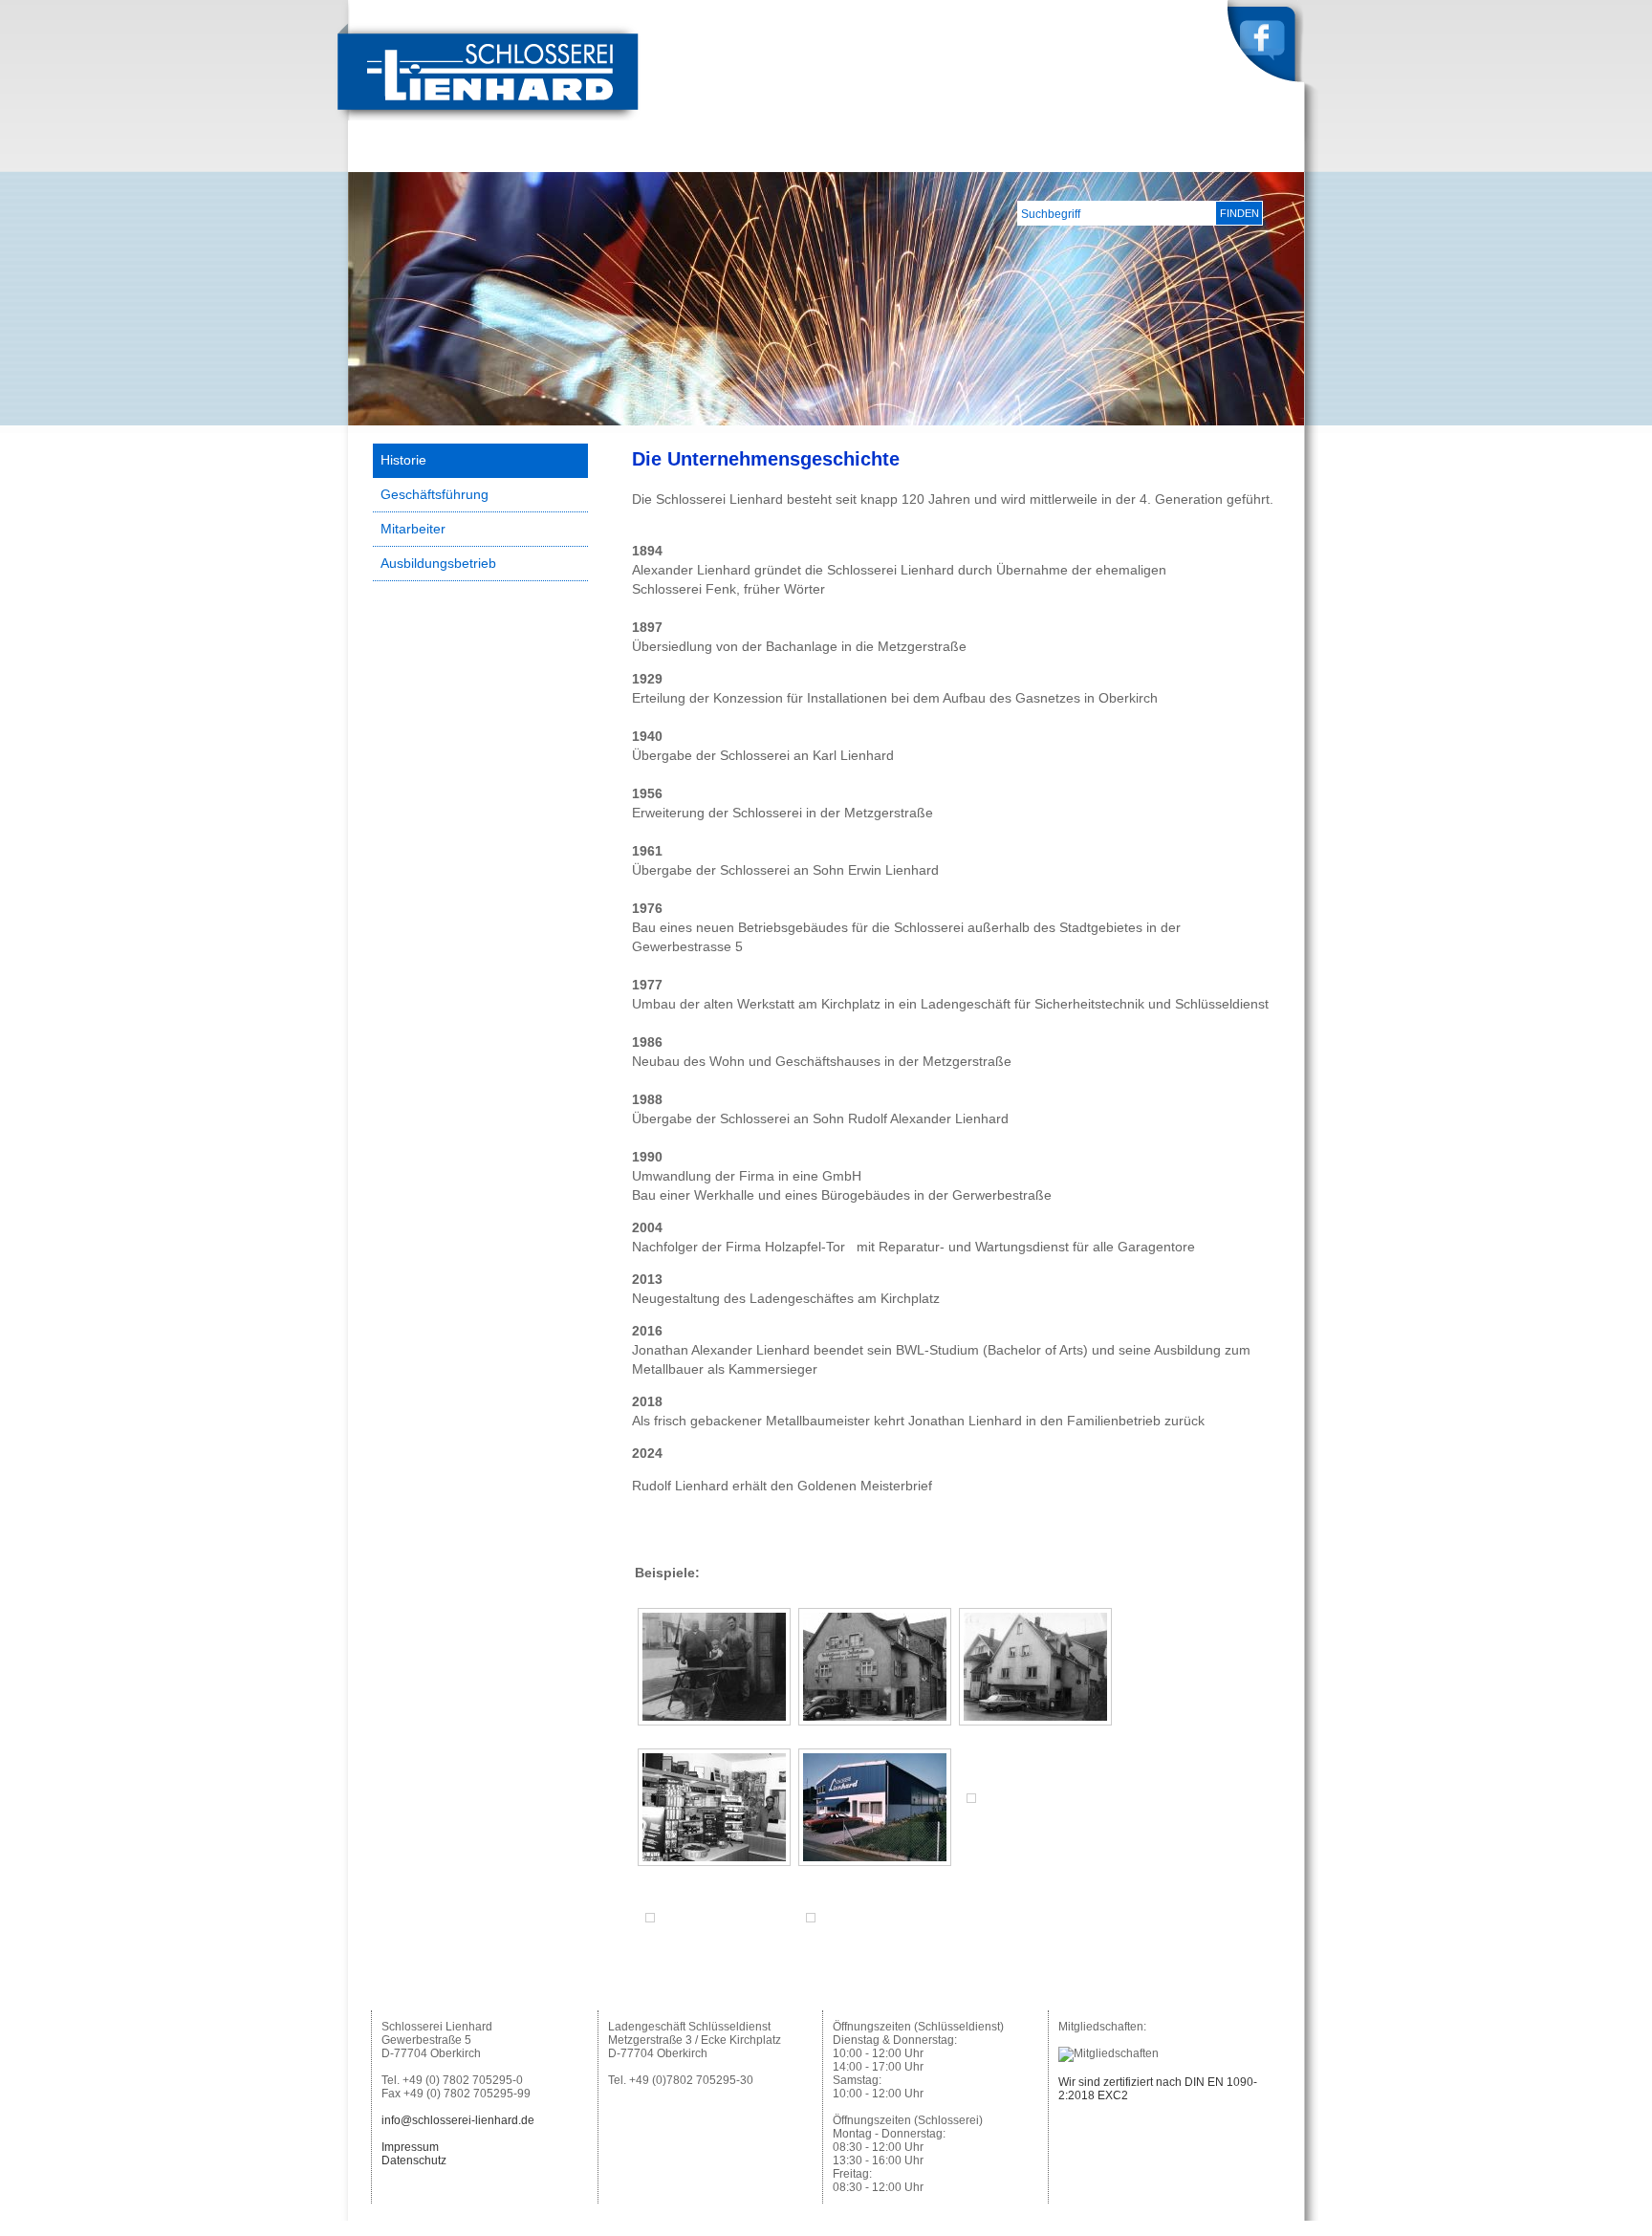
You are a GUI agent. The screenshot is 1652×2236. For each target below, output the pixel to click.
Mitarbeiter (413, 529)
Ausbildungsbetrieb (438, 563)
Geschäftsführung (435, 494)
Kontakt (1266, 157)
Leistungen (1105, 157)
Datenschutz (414, 2160)
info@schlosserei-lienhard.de (458, 2120)
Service (1190, 157)
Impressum (410, 2147)
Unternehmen (1000, 157)
